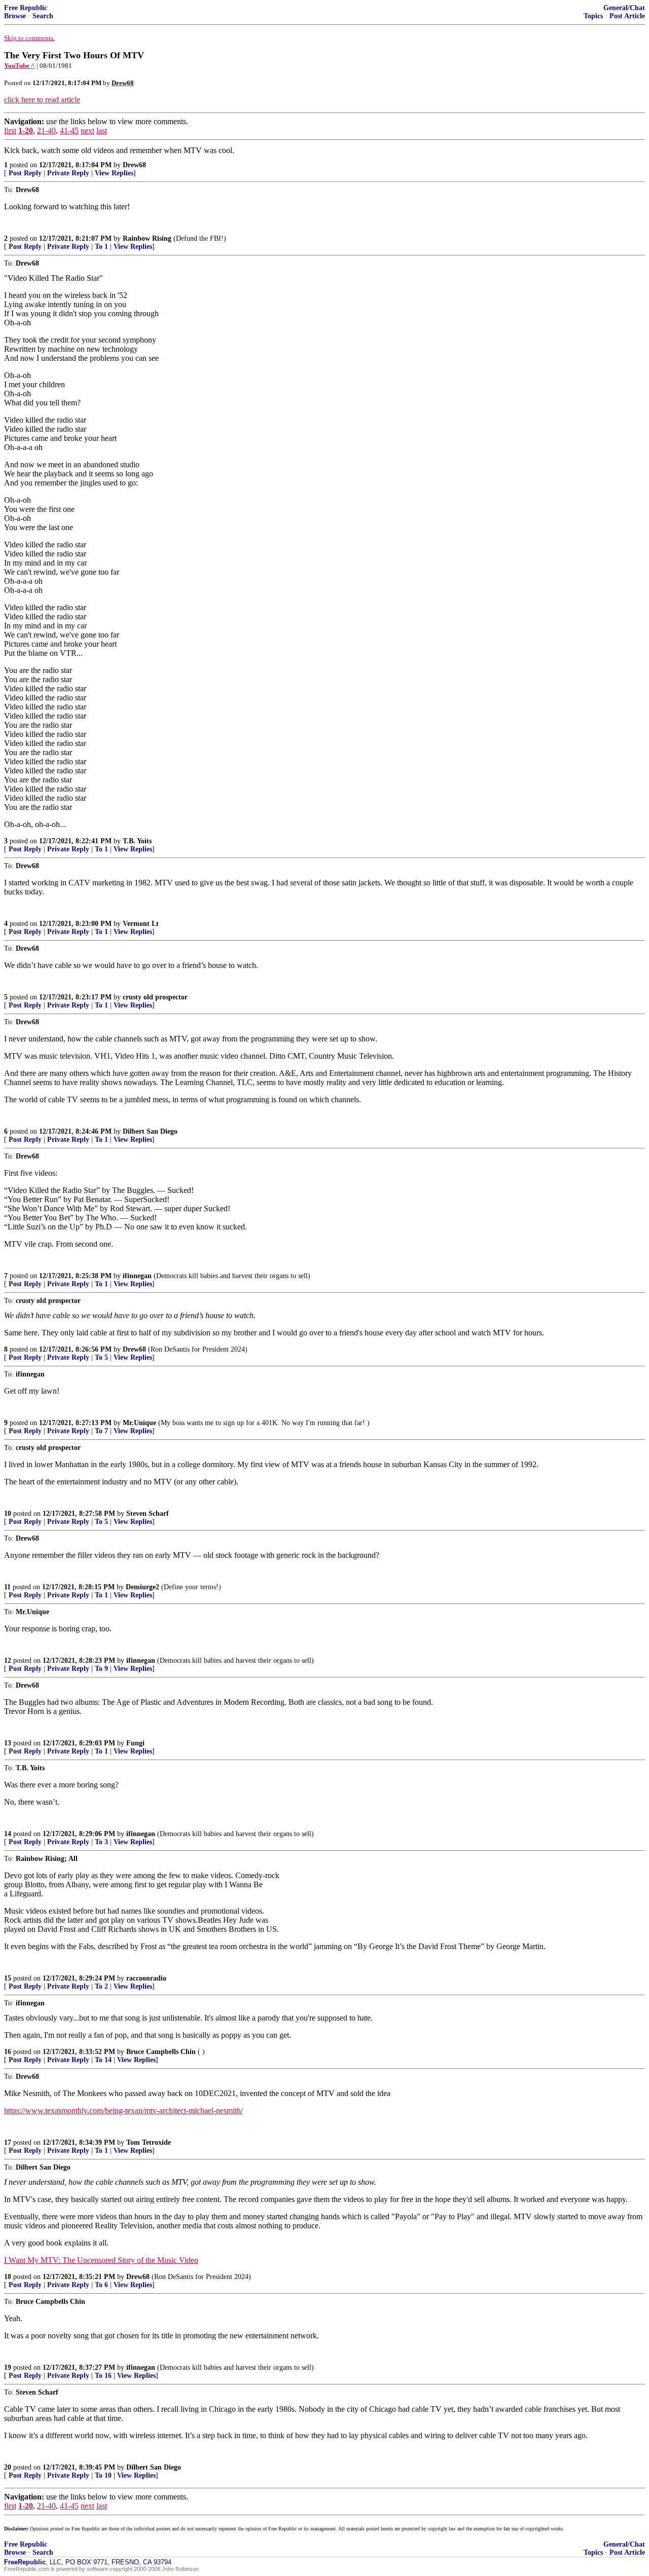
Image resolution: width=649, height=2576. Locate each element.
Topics (593, 16)
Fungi (135, 1743)
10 (8, 1514)
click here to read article (42, 100)
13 (8, 1743)
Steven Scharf (148, 1514)
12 (8, 1660)
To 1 (101, 247)
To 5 (101, 1357)
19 (8, 2367)
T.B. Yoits (137, 841)
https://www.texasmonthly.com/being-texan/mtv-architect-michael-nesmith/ (123, 2111)
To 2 (101, 1986)
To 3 (101, 1842)
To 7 (101, 1431)
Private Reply (68, 173)
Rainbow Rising (147, 238)
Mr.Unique (139, 1423)
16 (8, 2052)
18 (8, 2277)
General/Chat (624, 8)
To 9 (101, 1669)
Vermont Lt (141, 924)
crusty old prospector (155, 997)
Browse (15, 16)
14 (8, 1834)
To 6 (101, 2285)
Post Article (627, 16)
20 (8, 2467)
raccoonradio (146, 1978)
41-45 (69, 130)
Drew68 (134, 165)
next (87, 130)
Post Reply (25, 173)
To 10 (103, 2475)
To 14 (103, 2060)
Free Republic (26, 8)
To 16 (103, 2376)
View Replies (114, 173)
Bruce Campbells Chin (161, 2052)
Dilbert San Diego (150, 1131)
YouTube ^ (20, 66)
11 (7, 1587)
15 (8, 1978)
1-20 (26, 130)
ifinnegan (137, 1276)
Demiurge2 (142, 1587)
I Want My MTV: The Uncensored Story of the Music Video (101, 2260)
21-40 (46, 130)
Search (43, 16)
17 (8, 2142)
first (10, 130)
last (102, 130)
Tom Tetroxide (149, 2142)
